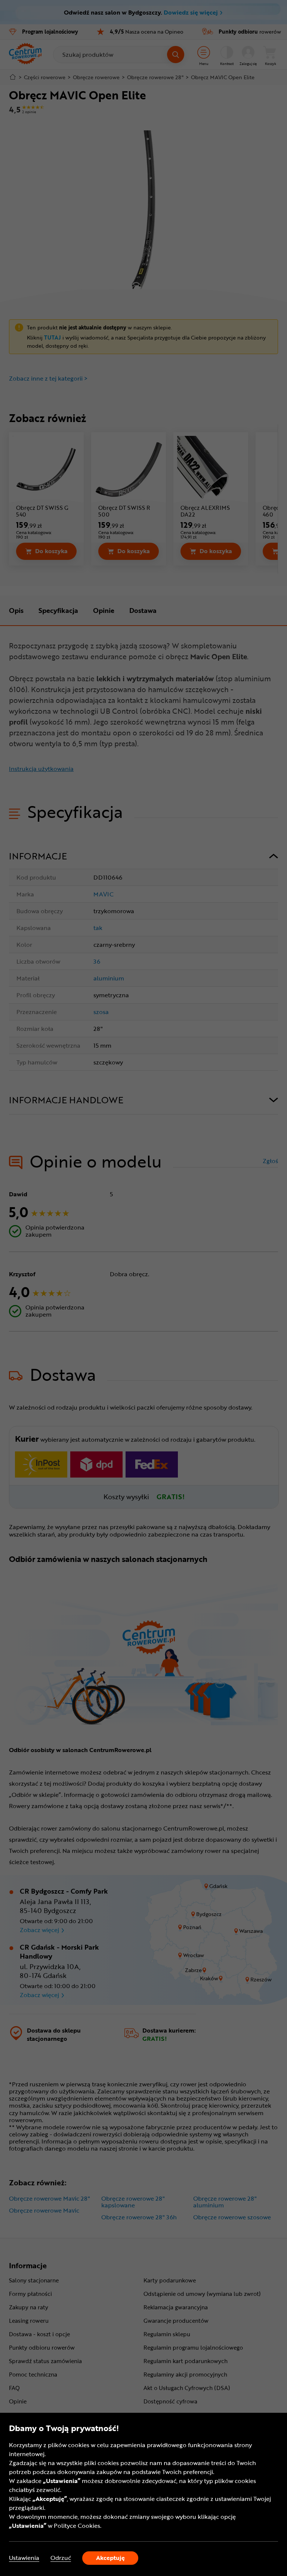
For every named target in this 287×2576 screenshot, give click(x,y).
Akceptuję (110, 2558)
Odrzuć (61, 2558)
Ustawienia (24, 2558)
